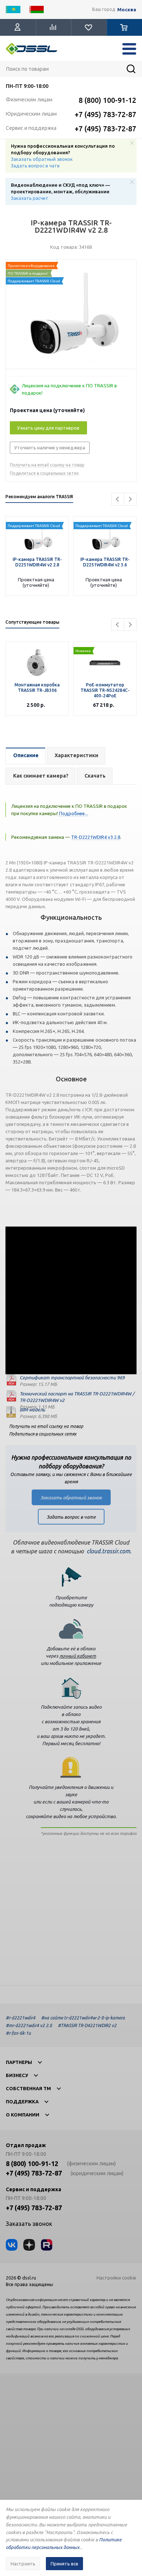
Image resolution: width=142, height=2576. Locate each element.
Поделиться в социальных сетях (44, 473)
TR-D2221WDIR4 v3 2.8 (96, 837)
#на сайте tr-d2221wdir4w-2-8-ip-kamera (83, 2018)
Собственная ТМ (28, 2088)
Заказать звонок (29, 2224)
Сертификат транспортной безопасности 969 (72, 1378)
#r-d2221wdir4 (21, 2018)
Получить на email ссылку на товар (47, 465)
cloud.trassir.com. (109, 1551)
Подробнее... (73, 813)
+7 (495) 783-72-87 (105, 114)
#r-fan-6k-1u (18, 2033)
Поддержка (22, 2102)
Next (130, 499)
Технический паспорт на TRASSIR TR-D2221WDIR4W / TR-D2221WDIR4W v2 (77, 1397)
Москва (127, 10)
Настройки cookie (116, 2278)
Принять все (64, 2564)
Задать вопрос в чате (35, 166)
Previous (118, 499)
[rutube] (47, 2245)
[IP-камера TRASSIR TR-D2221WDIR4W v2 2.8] (71, 316)
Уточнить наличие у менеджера (50, 448)
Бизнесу (17, 2075)
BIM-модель (32, 1410)
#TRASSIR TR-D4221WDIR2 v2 (87, 2025)
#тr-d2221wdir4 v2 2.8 (29, 2025)
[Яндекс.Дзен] (29, 2245)
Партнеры (19, 2062)
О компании (23, 2115)
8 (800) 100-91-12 (107, 100)
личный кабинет (78, 1656)
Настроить (23, 2564)
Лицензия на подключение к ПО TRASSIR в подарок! (69, 389)
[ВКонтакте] (12, 2245)
